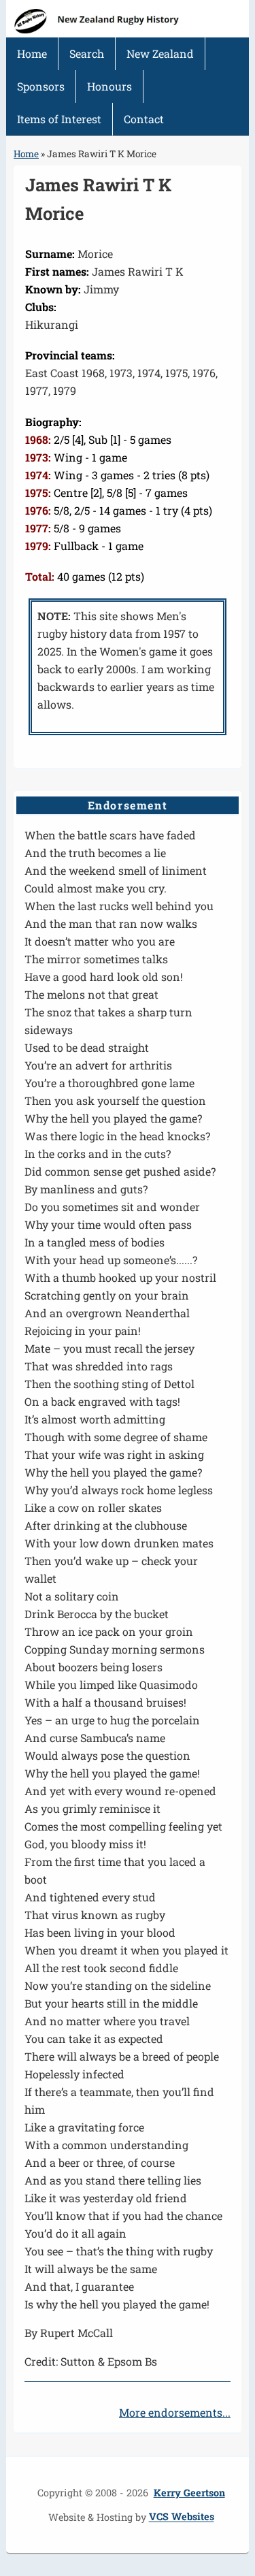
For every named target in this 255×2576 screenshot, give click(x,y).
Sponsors (41, 86)
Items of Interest (59, 119)
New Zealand (160, 53)
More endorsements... (175, 2412)
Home (32, 53)
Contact (144, 119)
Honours (109, 86)
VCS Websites (182, 2517)
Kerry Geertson (189, 2493)
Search (87, 53)
